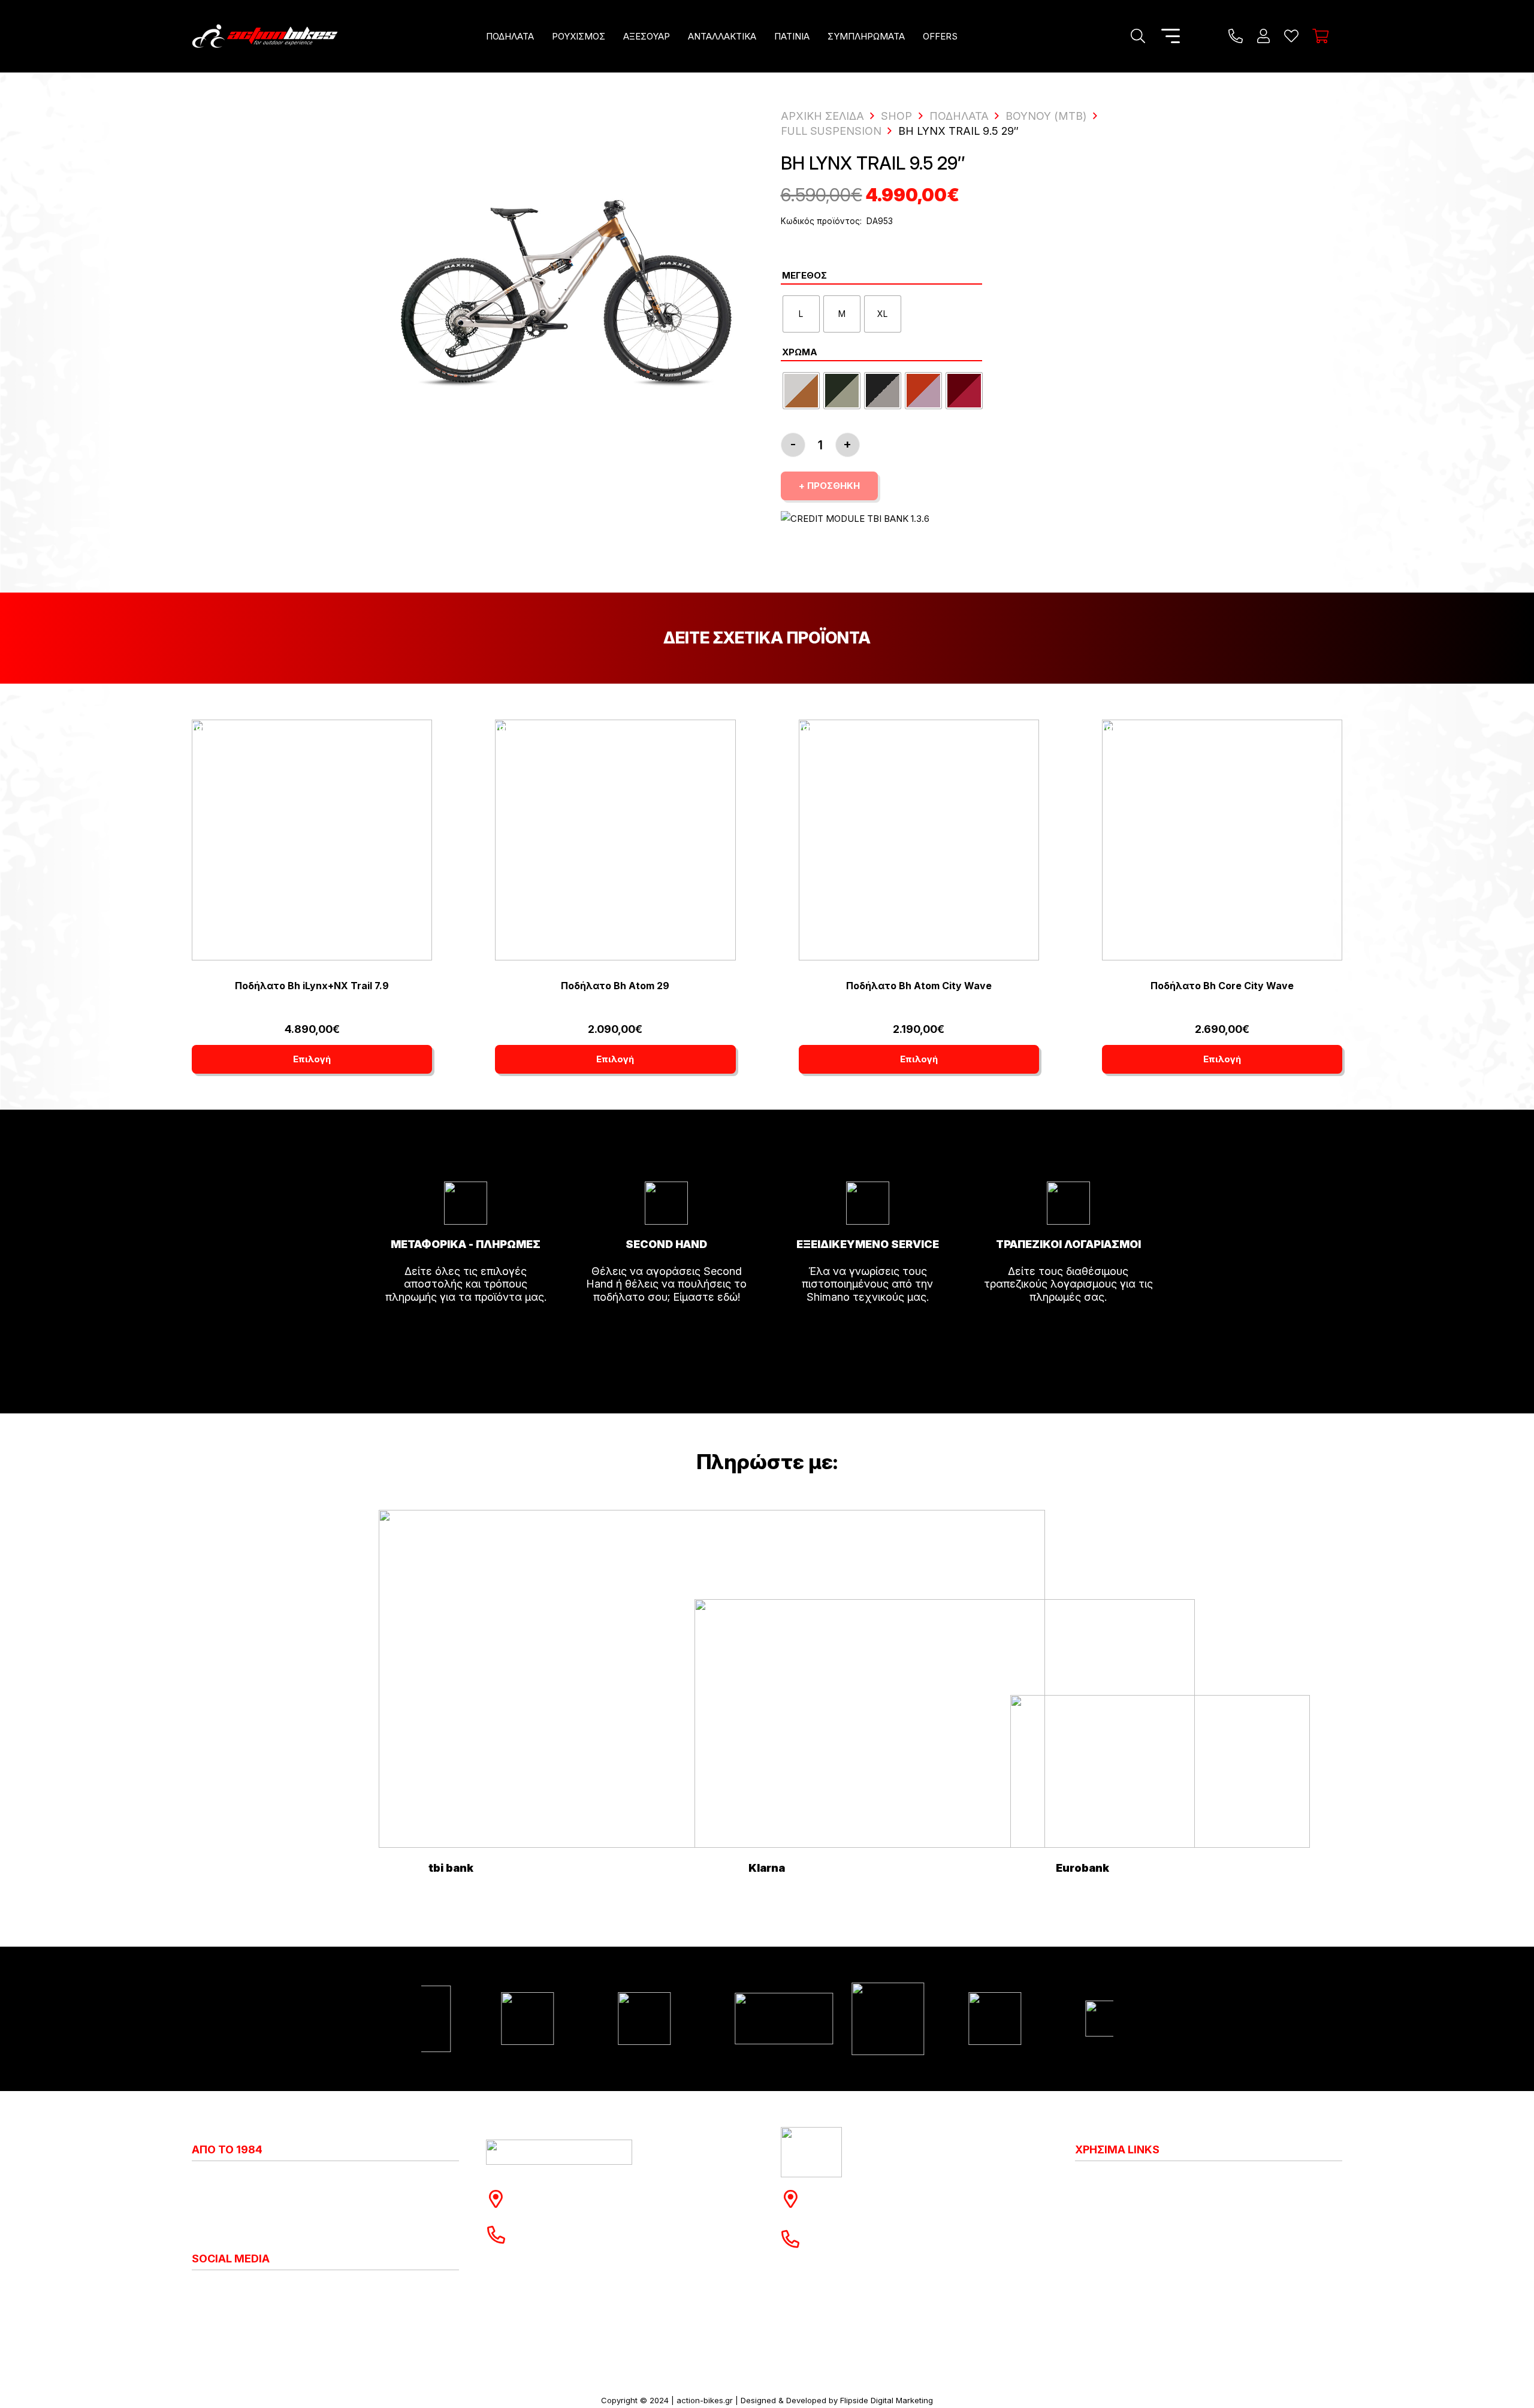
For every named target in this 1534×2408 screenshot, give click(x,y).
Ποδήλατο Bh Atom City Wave (919, 986)
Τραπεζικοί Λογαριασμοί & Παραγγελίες (1176, 2272)
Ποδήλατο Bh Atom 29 (615, 986)
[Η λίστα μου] (1291, 36)
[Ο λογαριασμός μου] (1263, 36)
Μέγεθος (804, 275)
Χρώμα (800, 352)
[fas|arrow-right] (466, 1331)
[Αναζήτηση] (1138, 36)
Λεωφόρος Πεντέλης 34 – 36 (888, 2193)
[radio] (801, 314)
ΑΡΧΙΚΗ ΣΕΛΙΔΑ (822, 116)
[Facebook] (207, 2290)
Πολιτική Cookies (1119, 2193)
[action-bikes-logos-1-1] (265, 36)
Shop (896, 116)
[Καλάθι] (1320, 36)
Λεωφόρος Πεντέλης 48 (581, 2193)
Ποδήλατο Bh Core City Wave (1222, 986)
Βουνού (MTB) (1046, 116)
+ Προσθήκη (829, 486)
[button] (542, 36)
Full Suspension (831, 131)
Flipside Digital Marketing (887, 2400)
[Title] (1236, 36)
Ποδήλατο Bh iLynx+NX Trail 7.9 (312, 986)
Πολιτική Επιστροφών (1130, 2219)
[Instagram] (197, 2291)
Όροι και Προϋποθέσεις (1135, 2245)
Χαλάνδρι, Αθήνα (562, 2205)
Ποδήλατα (959, 116)
